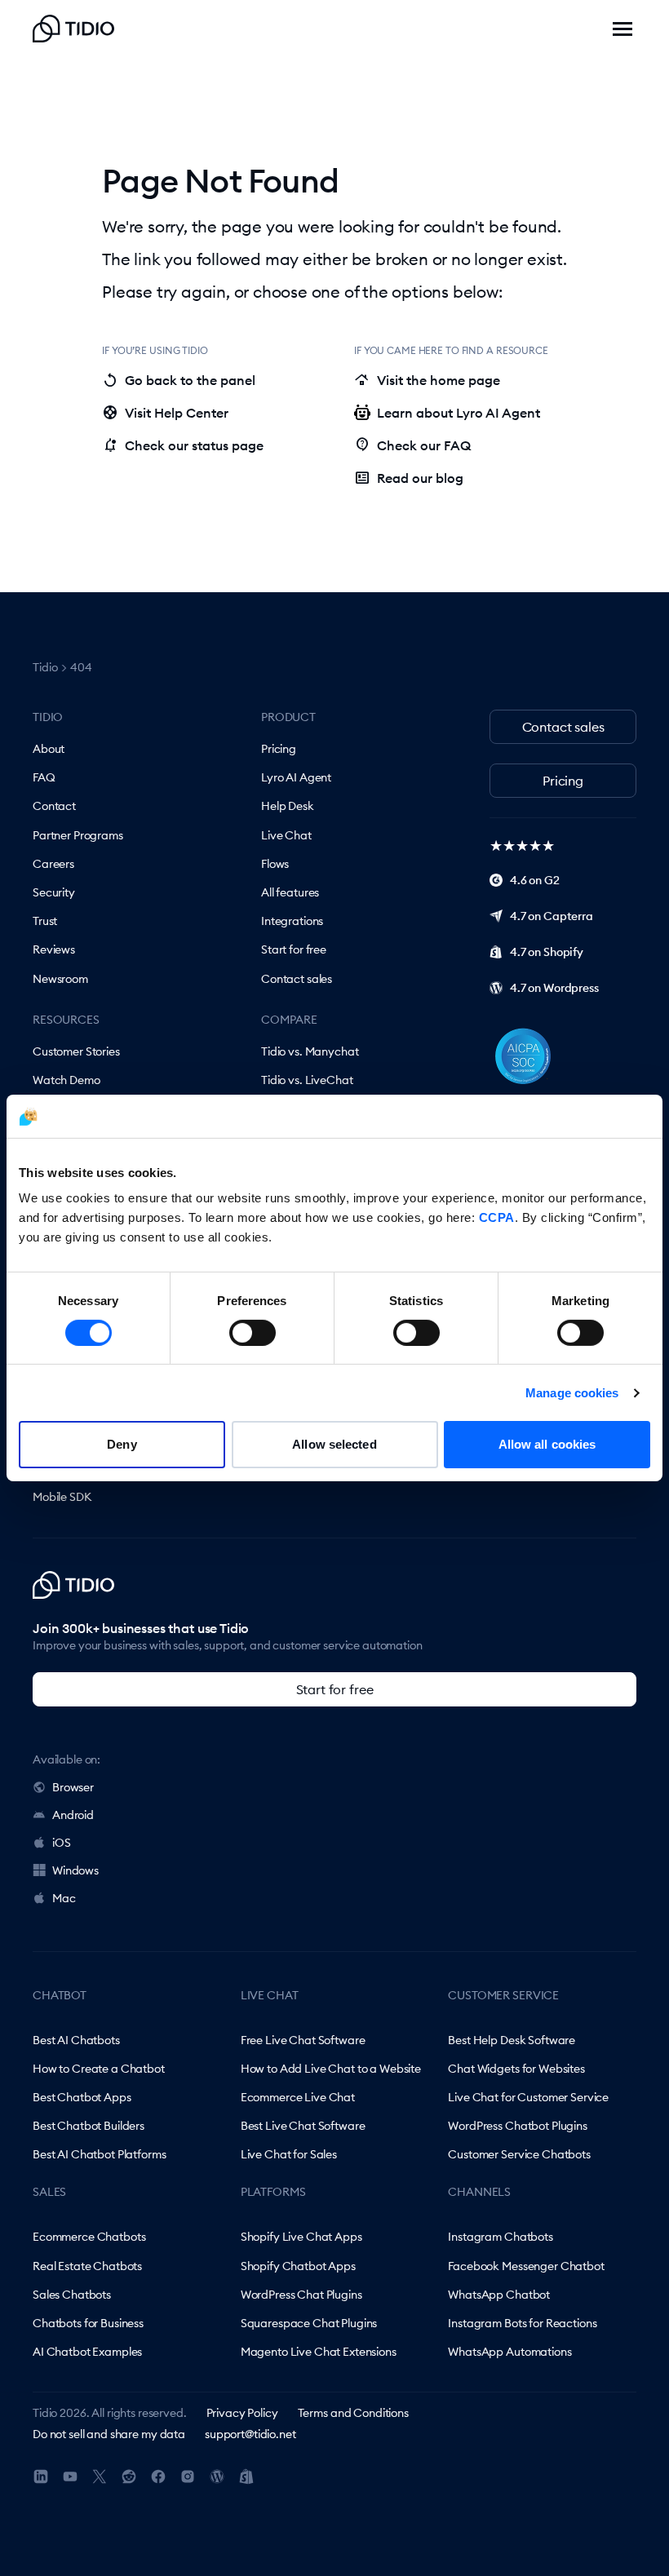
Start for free (335, 1689)
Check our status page (183, 445)
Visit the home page (427, 380)
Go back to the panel (179, 380)
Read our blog (409, 478)
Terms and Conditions (353, 2413)
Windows (75, 1870)
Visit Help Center (165, 413)
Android (73, 1815)
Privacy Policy (242, 2413)
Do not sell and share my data (109, 2434)
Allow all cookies (547, 1444)
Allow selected (334, 1444)
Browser (73, 1787)
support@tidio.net (250, 2434)
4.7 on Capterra (552, 916)
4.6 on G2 (535, 880)
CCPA (497, 1217)
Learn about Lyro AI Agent (459, 413)
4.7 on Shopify (547, 952)
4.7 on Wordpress (554, 988)
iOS (62, 1843)
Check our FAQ (412, 445)
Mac (64, 1898)
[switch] (253, 1333)
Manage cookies (572, 1393)
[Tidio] (73, 29)
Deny (122, 1444)
